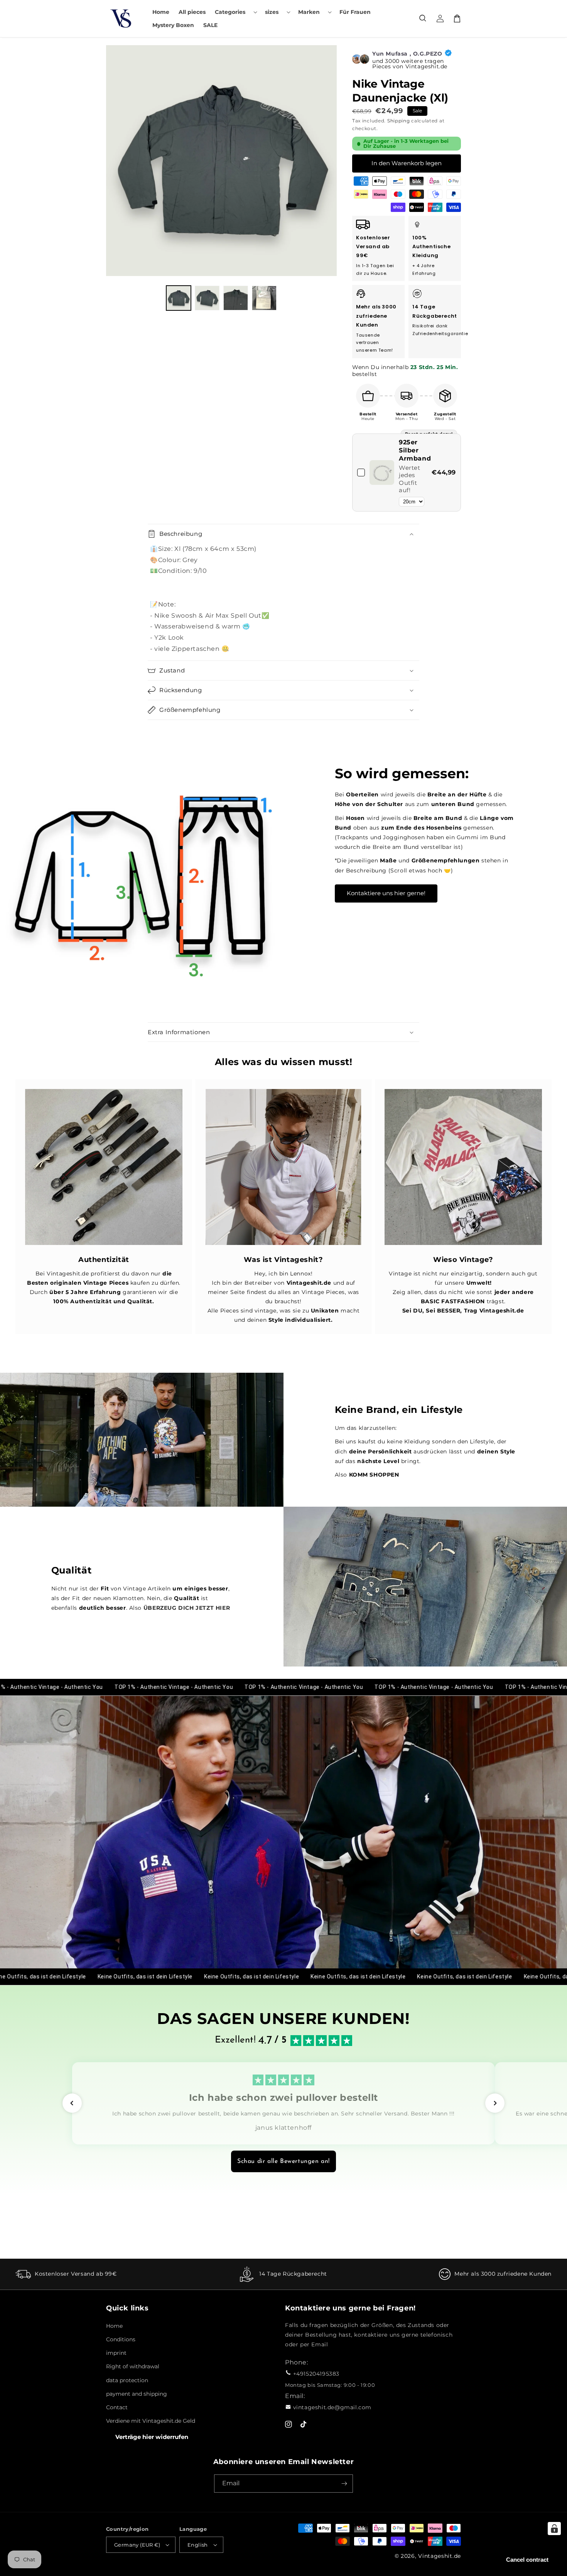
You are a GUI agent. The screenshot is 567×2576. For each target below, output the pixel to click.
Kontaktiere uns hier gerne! (386, 893)
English (198, 2545)
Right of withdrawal (133, 2366)
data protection (127, 2380)
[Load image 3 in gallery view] (236, 298)
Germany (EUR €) (137, 2545)
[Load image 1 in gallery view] (179, 298)
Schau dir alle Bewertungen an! (283, 2161)
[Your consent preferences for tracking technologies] (554, 2529)
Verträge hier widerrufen (152, 2437)
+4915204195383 (316, 2374)
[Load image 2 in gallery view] (207, 298)
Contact (117, 2407)
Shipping (399, 121)
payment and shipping (137, 2394)
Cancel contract (527, 2560)
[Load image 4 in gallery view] (264, 298)
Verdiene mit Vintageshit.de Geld (151, 2421)
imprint (116, 2353)
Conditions (121, 2339)
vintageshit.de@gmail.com (332, 2407)
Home (114, 2326)
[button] (235, 12)
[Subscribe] (344, 2484)
